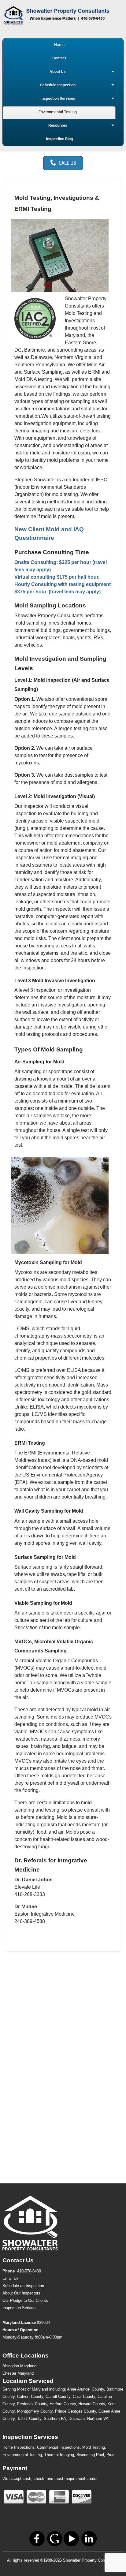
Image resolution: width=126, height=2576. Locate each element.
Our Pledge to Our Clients (25, 2300)
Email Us (11, 2278)
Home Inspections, (19, 2447)
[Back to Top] (115, 2565)
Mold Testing (94, 2447)
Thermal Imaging (59, 2455)
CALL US (67, 163)
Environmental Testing (22, 2455)
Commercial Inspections (58, 2447)
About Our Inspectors (21, 2293)
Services (20, 2308)
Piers (111, 2455)
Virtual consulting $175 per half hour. (57, 577)
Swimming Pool (90, 2455)
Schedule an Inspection (23, 2286)
